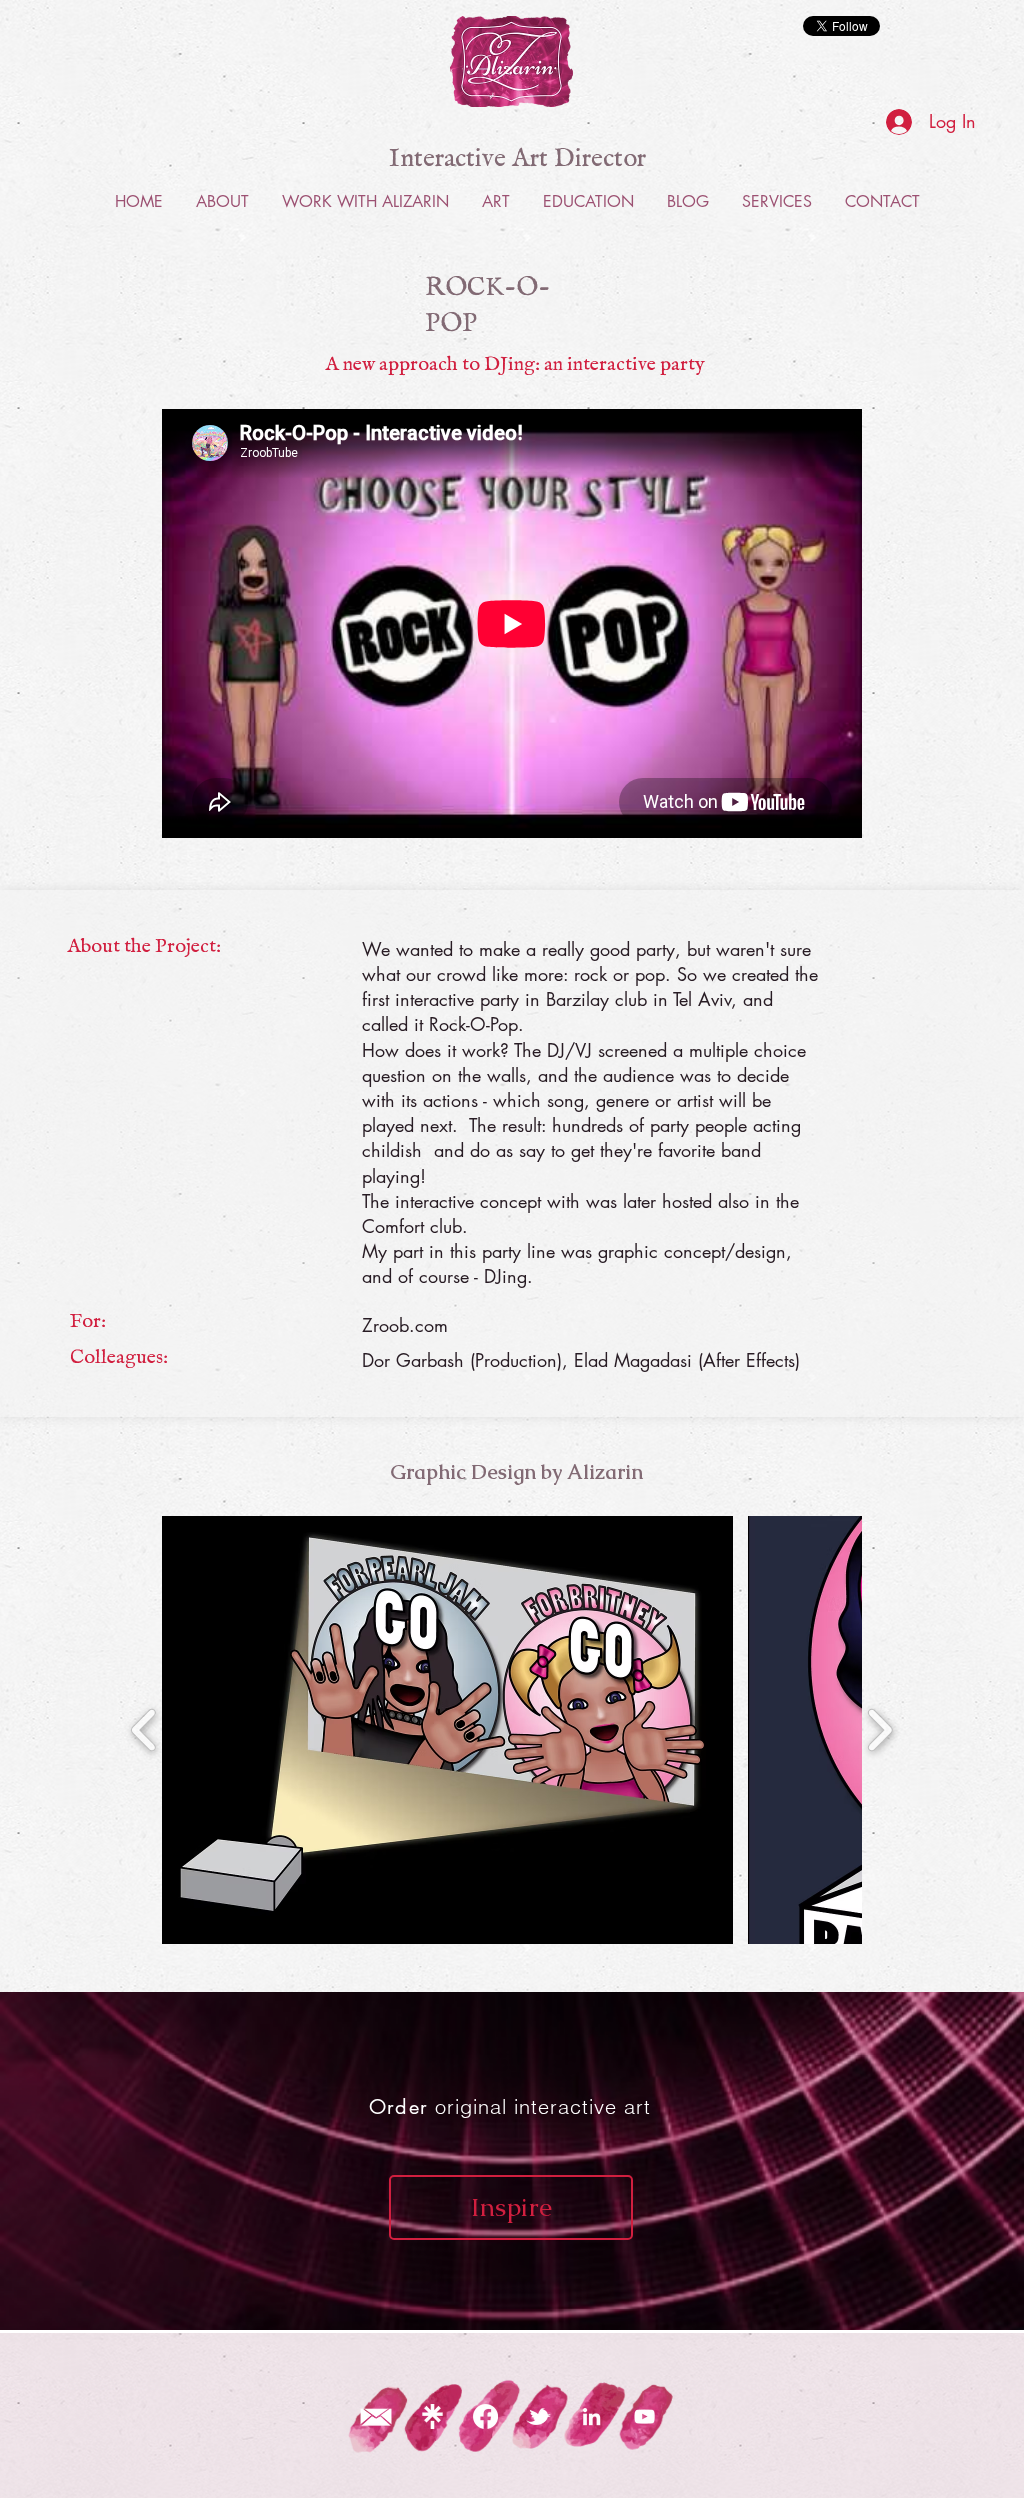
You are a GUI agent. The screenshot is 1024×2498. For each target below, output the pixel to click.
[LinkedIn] (591, 2416)
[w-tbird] (538, 2416)
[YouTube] (644, 2416)
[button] (447, 1730)
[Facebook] (485, 2416)
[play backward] (144, 1730)
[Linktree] (432, 2416)
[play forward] (879, 1730)
